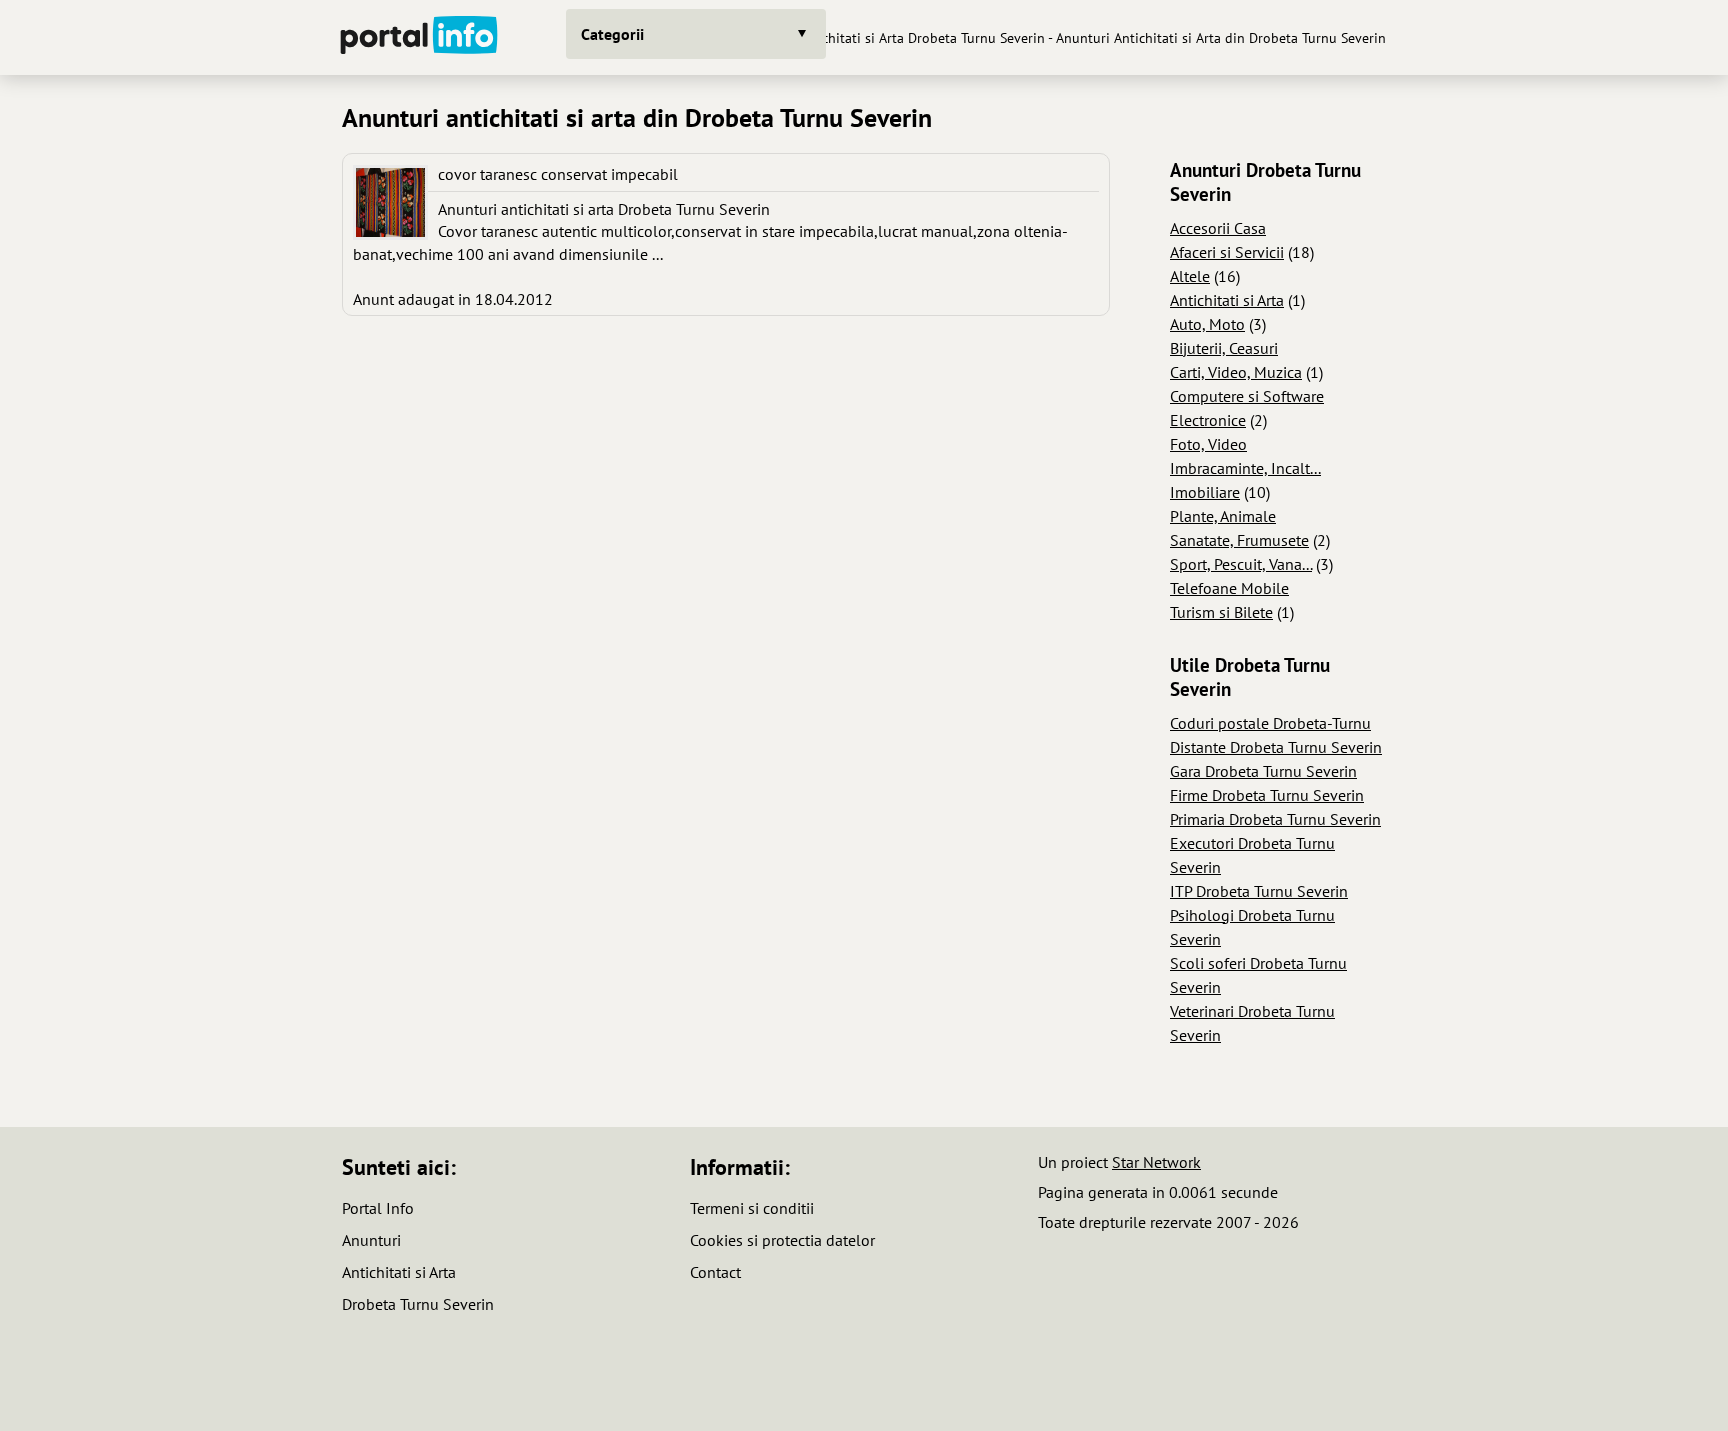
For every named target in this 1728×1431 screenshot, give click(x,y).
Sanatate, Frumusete (1239, 540)
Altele (1190, 276)
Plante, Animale (1223, 516)
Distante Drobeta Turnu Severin (1276, 747)
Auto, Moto (1207, 324)
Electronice (1208, 420)
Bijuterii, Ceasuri (1224, 348)
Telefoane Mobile (1229, 588)
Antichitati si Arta (1227, 300)
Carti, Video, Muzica (1236, 372)
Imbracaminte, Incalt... (1245, 468)
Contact (715, 1272)
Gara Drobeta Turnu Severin (1263, 771)
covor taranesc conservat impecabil (558, 174)
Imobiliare (1205, 492)
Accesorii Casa (1218, 228)
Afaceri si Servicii (1227, 252)
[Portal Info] (419, 37)
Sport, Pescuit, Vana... (1241, 564)
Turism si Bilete (1221, 612)
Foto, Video (1208, 444)
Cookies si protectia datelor (782, 1240)
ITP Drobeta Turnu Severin (1259, 891)
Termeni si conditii (752, 1208)
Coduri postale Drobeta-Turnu (1270, 723)
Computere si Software (1247, 396)
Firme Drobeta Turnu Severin (1267, 795)
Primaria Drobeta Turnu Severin (1275, 819)
